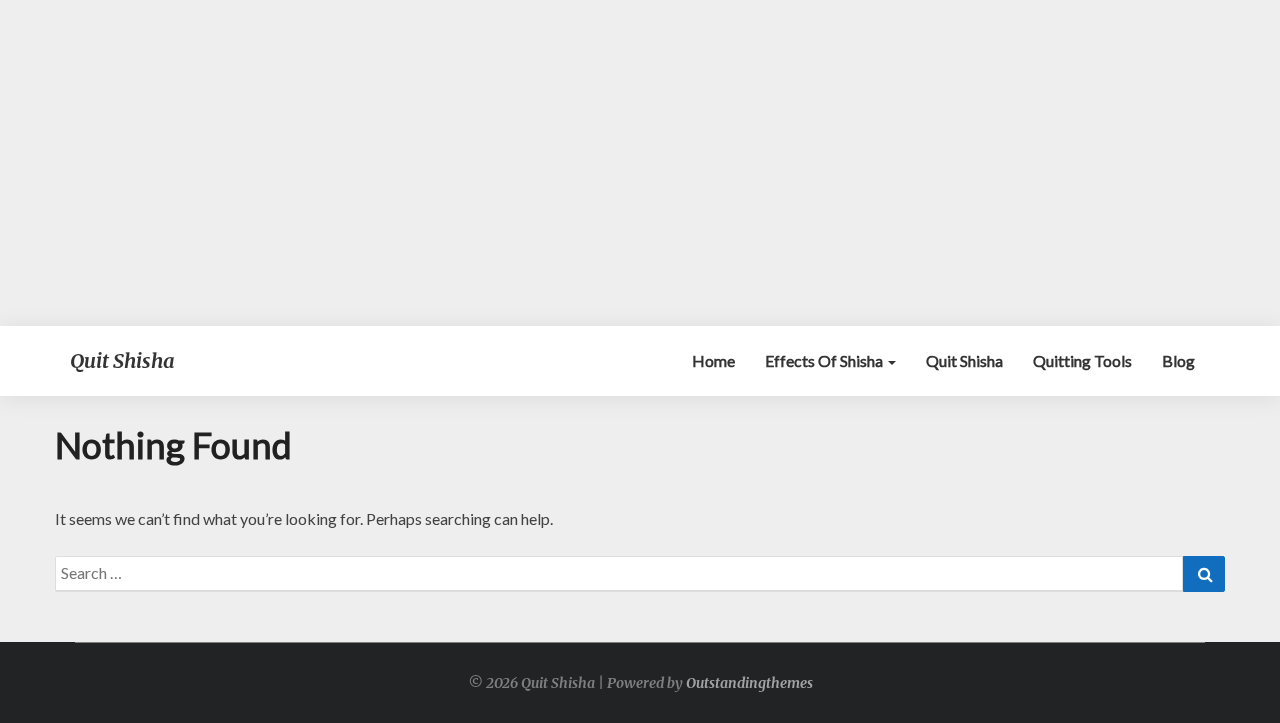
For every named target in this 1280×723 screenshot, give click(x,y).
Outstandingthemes (749, 683)
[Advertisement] (640, 163)
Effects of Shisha (825, 360)
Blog (1178, 360)
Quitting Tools (1082, 360)
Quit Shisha (964, 360)
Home (713, 360)
